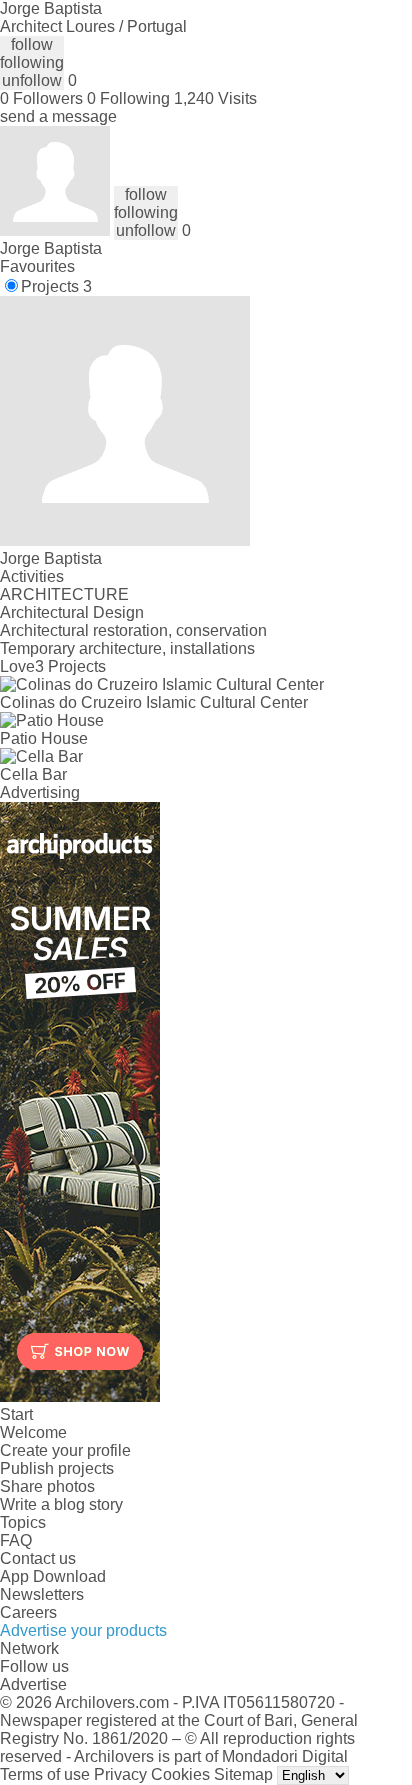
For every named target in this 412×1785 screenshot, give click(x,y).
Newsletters (42, 1594)
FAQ (16, 1540)
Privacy (120, 1774)
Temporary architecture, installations (127, 648)
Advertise (33, 1684)
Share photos (47, 1486)
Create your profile (65, 1450)
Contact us (38, 1558)
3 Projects (70, 666)
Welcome (33, 1432)
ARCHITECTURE (64, 594)
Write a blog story (61, 1504)
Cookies (180, 1774)
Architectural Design (72, 612)
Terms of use (45, 1774)
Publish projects (57, 1468)
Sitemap (243, 1774)
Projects (56, 286)
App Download (53, 1576)
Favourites (37, 266)
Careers (28, 1612)
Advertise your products (83, 1630)
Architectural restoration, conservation (133, 630)
